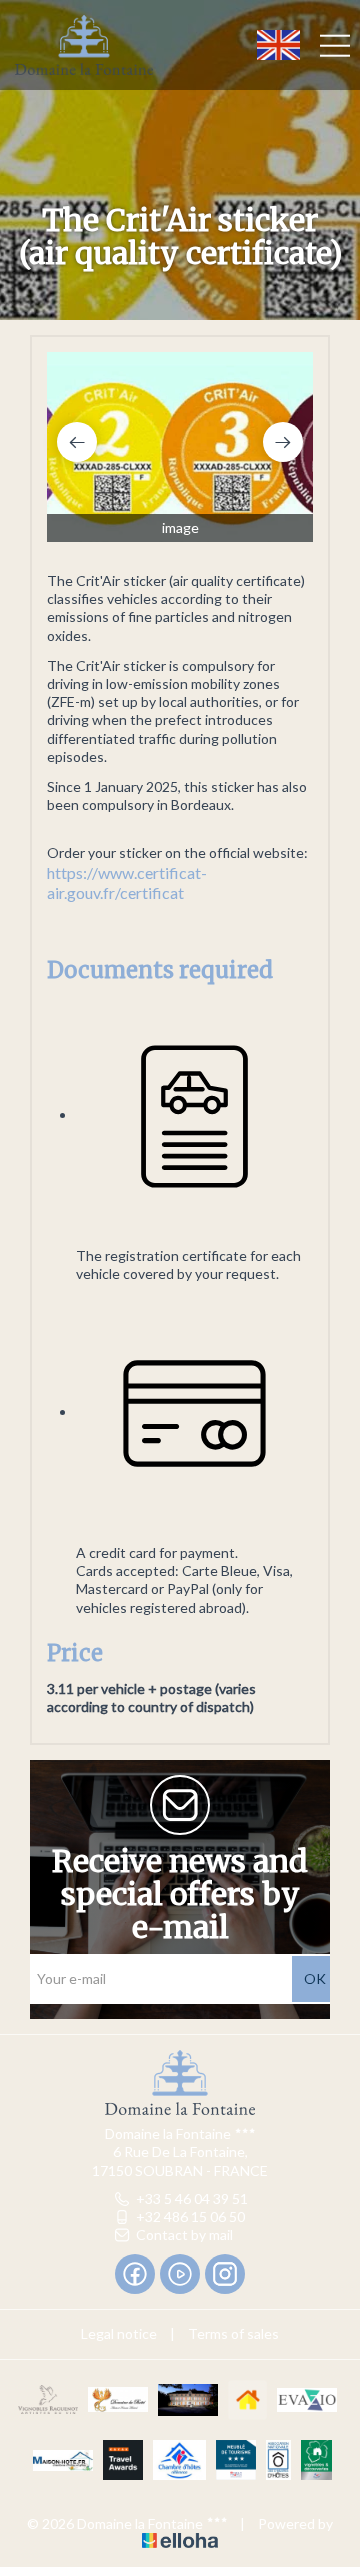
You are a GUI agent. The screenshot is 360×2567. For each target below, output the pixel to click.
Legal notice (119, 2333)
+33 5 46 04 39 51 (192, 2198)
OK (315, 1978)
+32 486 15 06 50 (190, 2216)
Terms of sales (233, 2333)
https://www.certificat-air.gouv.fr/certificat (127, 883)
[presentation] (77, 442)
